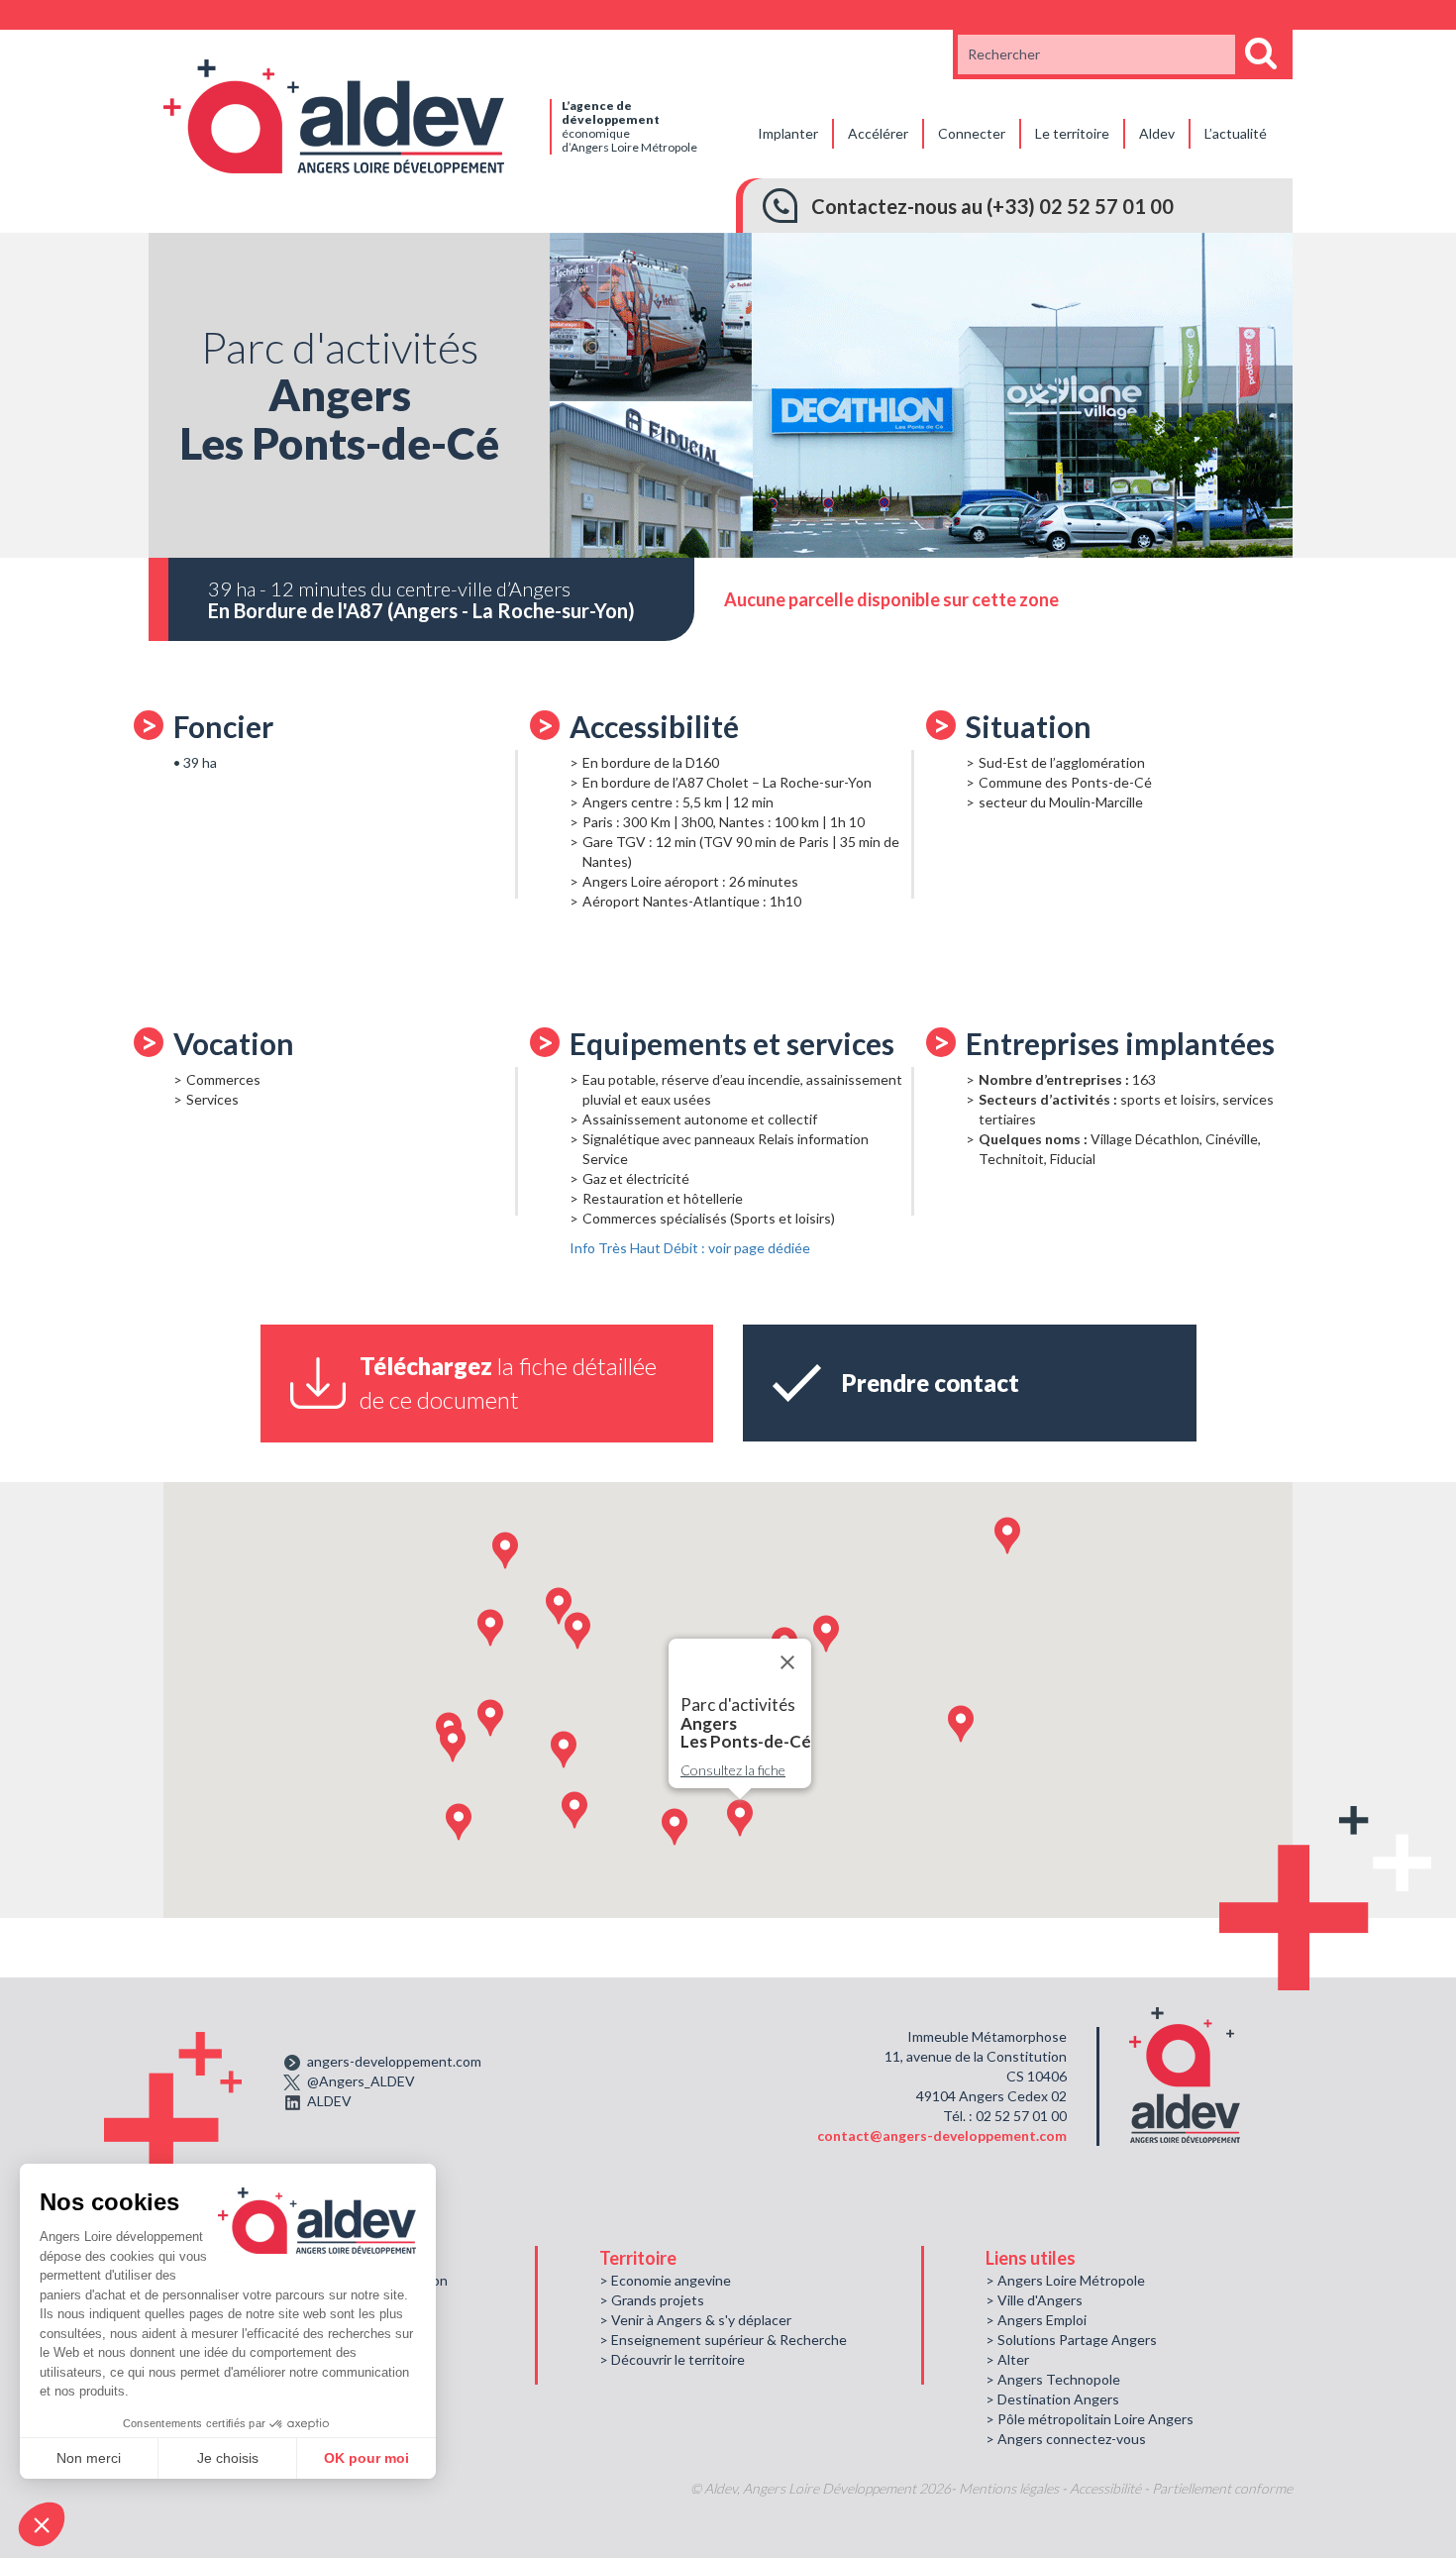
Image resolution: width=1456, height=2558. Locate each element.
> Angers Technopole (1053, 2379)
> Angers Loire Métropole (1065, 2280)
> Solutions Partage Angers (1071, 2340)
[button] (490, 1628)
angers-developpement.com (394, 2061)
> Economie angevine (665, 2280)
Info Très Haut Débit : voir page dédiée (690, 1248)
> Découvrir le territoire (672, 2359)
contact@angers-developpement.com (942, 2135)
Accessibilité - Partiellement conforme (1181, 2488)
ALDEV (329, 2101)
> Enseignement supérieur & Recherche (723, 2340)
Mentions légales (1009, 2488)
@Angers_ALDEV (361, 2081)
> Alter (1007, 2359)
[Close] (787, 1662)
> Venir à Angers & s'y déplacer (695, 2320)
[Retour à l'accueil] (334, 114)
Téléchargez (508, 1383)
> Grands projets (652, 2300)
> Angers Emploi (1036, 2320)
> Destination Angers (1052, 2399)
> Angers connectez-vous (1066, 2439)
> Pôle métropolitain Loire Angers (1090, 2419)
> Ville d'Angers (1034, 2300)
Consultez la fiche (733, 1770)
